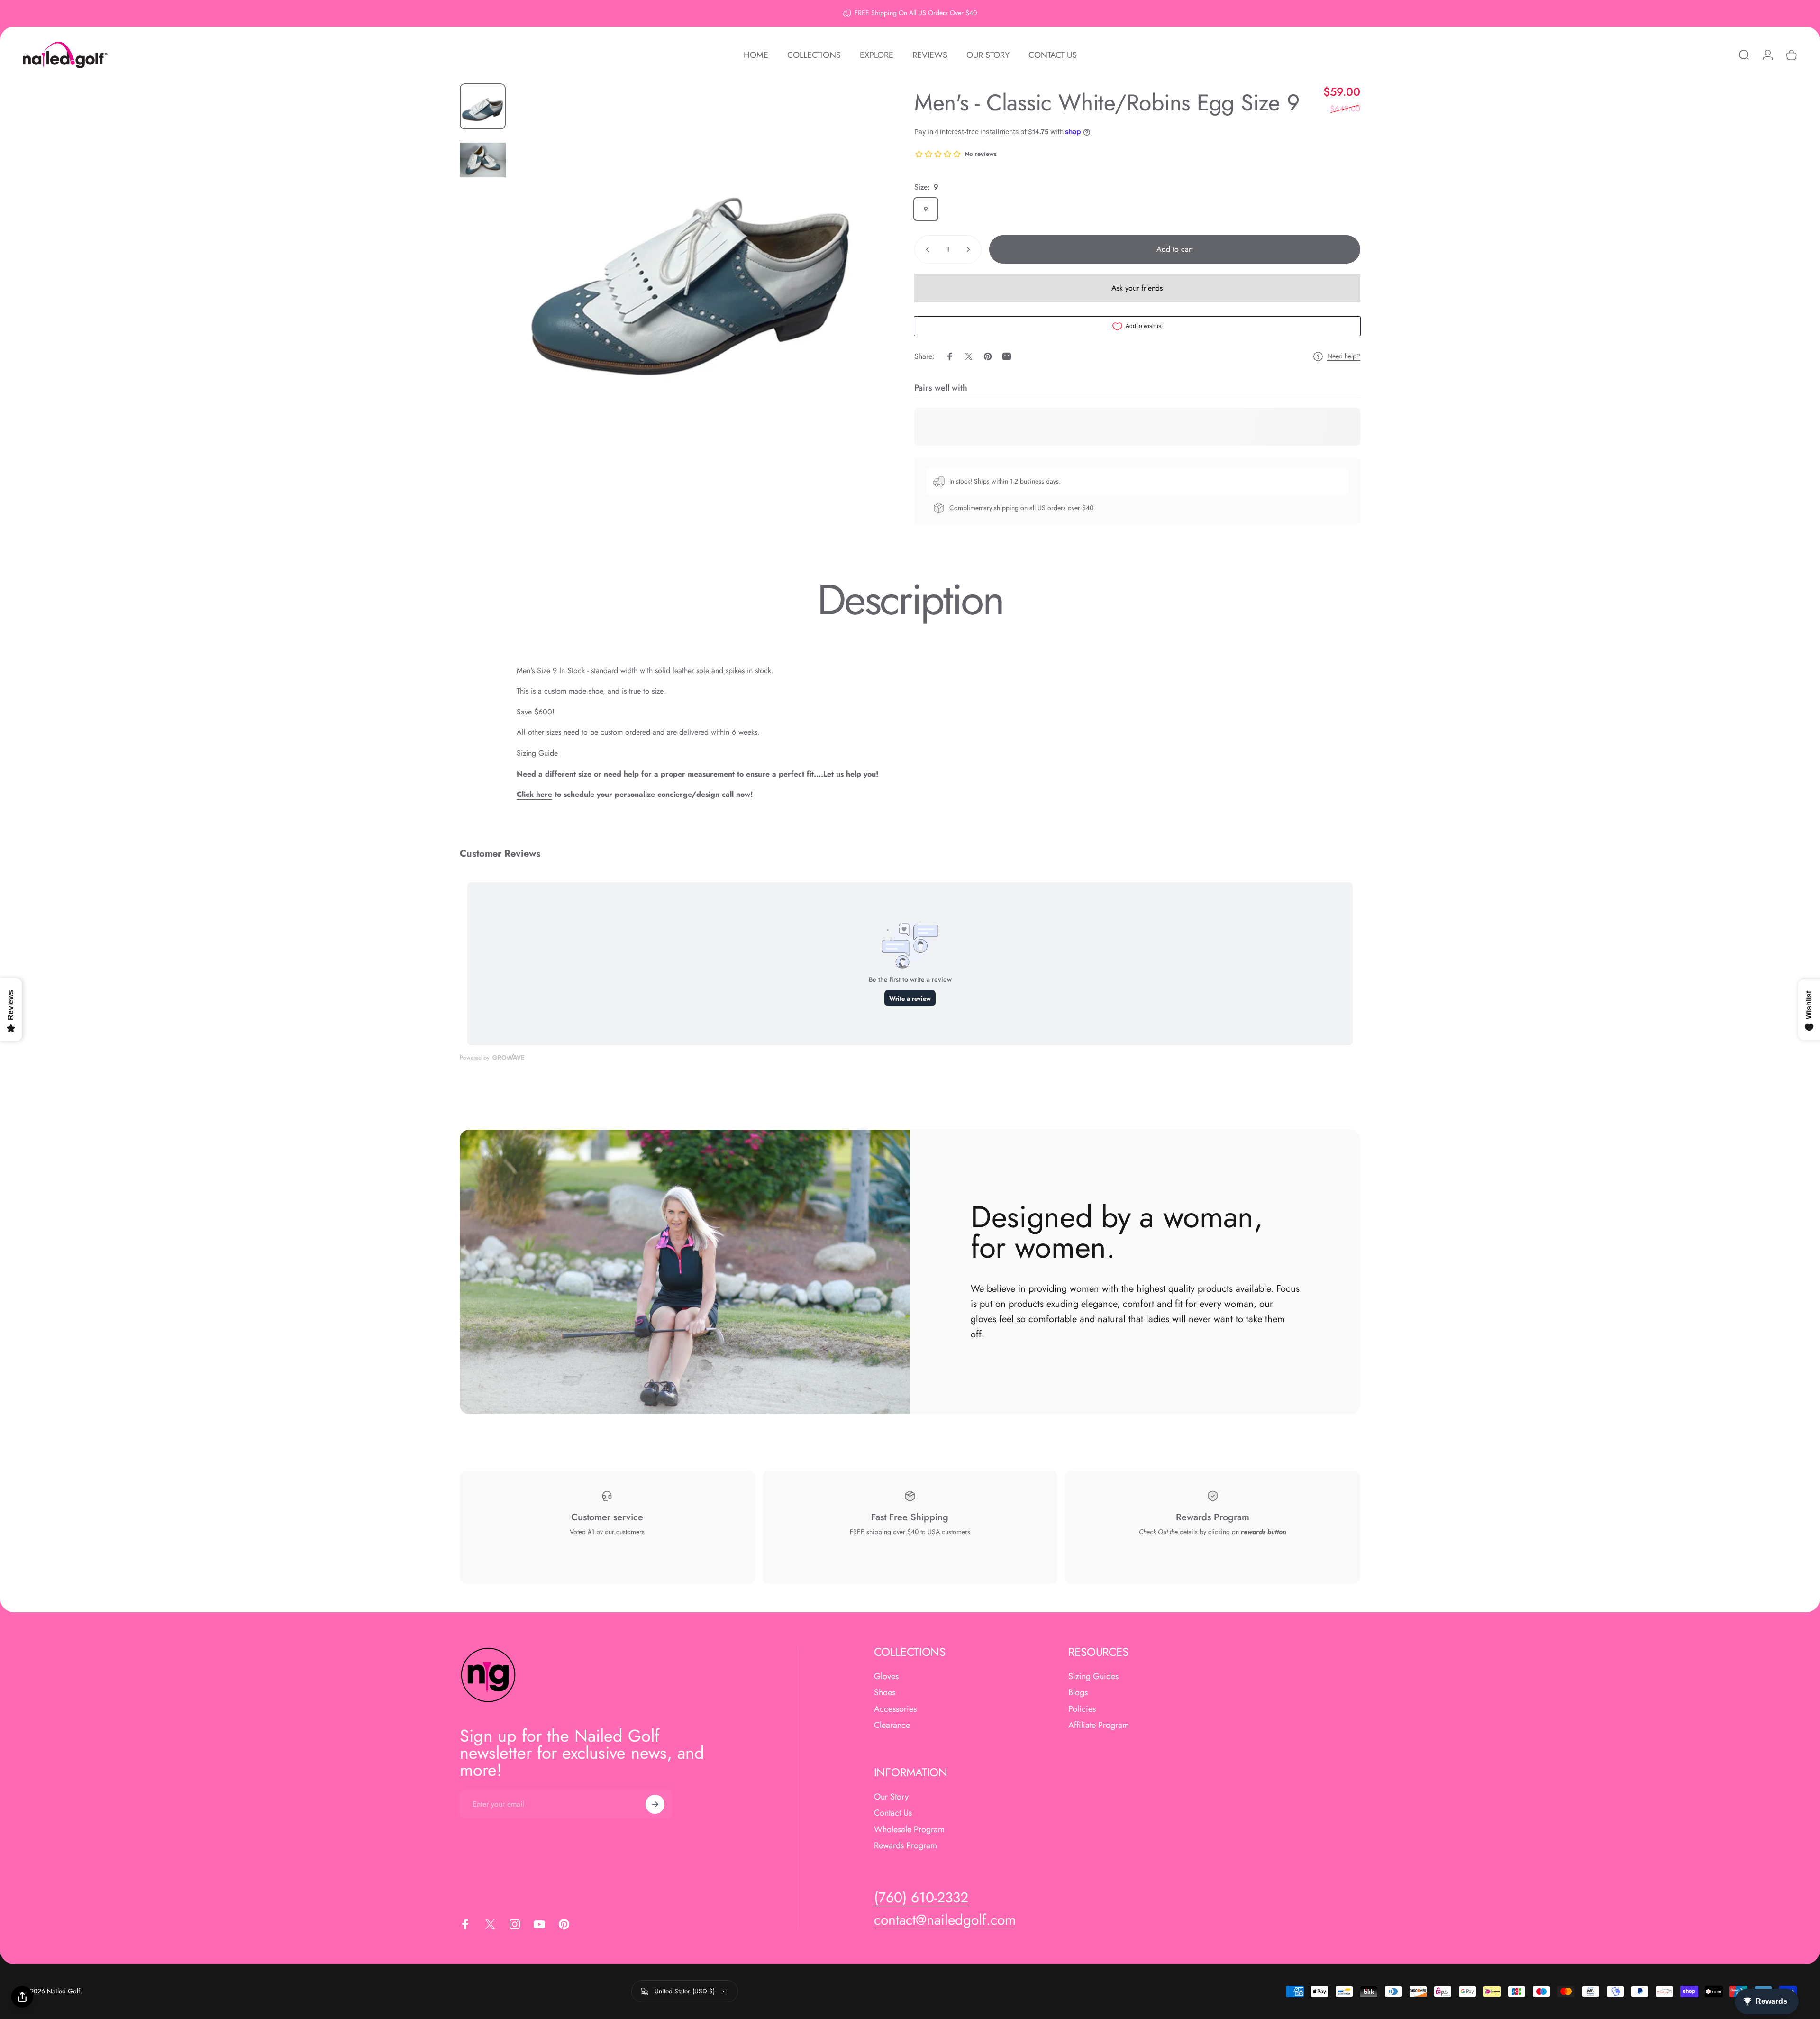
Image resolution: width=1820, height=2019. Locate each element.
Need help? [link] (1344, 356)
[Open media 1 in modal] (692, 262)
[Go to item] (483, 106)
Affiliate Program (1099, 1726)
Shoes (885, 1693)
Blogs (1078, 1693)
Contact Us (893, 1813)
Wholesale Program (909, 1830)
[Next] (847, 285)
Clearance (892, 1726)
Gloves (886, 1676)
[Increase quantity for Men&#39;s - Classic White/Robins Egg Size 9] (970, 249)
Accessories (895, 1709)
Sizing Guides (1093, 1676)
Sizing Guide (537, 753)
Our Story (891, 1797)
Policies (1082, 1709)
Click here (534, 794)
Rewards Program (905, 1846)
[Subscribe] (655, 1804)
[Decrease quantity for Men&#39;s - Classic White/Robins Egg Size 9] (926, 249)
